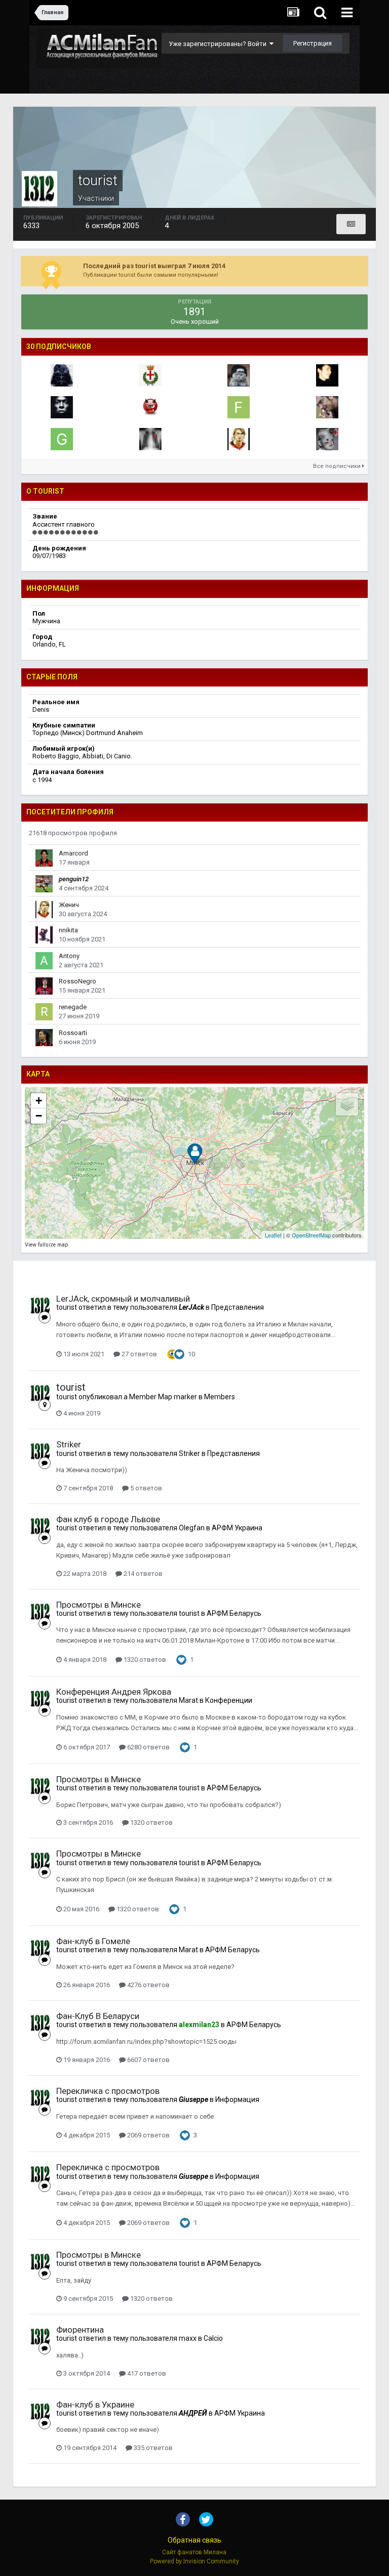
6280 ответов (148, 1747)
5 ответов (145, 1488)
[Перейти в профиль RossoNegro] (44, 986)
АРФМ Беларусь (234, 1613)
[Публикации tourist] (351, 224)
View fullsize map (46, 1245)
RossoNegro (77, 981)
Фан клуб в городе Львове (108, 1519)
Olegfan (192, 1528)
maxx (188, 2338)
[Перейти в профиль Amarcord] (44, 858)
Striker (69, 1444)
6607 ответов (148, 2060)
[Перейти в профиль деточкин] (62, 407)
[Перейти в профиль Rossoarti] (44, 1038)
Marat (188, 1700)
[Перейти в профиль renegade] (44, 1012)
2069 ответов (148, 2135)
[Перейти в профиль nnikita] (44, 935)
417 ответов (146, 2373)
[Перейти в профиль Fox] (239, 407)
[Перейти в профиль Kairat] (150, 407)
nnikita (68, 930)
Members (220, 1397)
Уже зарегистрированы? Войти (219, 44)
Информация (237, 2099)
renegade (73, 1007)
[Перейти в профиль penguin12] (44, 884)
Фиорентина (80, 2330)
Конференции (229, 1700)
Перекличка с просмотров (108, 2091)
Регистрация (313, 43)
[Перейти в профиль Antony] (44, 961)
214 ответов (142, 1574)
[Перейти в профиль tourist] (41, 1306)
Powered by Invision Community (194, 2561)
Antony (69, 956)
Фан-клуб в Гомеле (93, 1941)
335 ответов (152, 2448)
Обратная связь (194, 2540)
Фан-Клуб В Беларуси (98, 2016)
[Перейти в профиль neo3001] (239, 375)
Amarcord (73, 853)
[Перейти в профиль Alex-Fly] (150, 375)
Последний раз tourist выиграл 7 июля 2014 (154, 266)
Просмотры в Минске (99, 1605)
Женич (69, 905)
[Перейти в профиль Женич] (239, 439)
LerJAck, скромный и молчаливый (123, 1299)
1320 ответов (144, 1660)
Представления (238, 1307)
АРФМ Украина (237, 1528)
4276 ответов (148, 1985)
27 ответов (139, 1354)
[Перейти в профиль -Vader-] (62, 375)
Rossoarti (73, 1033)
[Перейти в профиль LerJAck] (327, 439)
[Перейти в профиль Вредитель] (150, 439)
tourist (67, 1307)
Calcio (213, 2338)
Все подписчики (338, 466)
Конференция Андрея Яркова (114, 1692)
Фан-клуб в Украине (95, 2405)
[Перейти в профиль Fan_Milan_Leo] (327, 375)
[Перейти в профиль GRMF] (62, 439)
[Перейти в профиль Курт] (327, 407)
